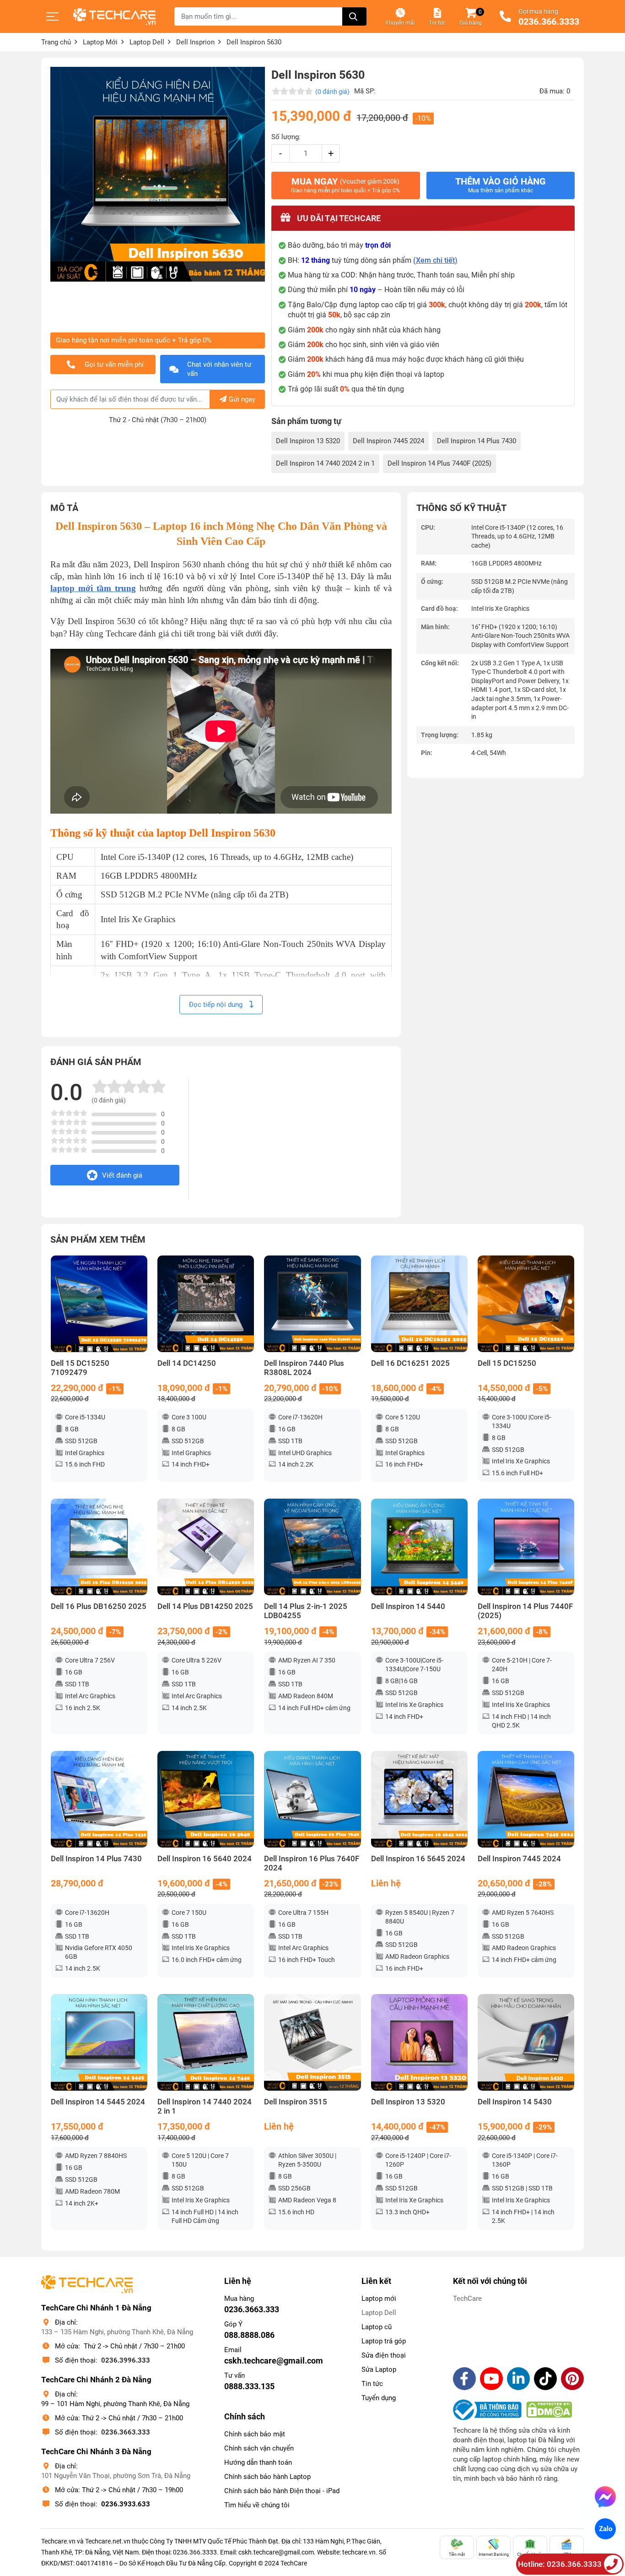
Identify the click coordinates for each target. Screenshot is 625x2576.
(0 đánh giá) (332, 92)
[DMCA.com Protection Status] (549, 2410)
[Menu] (53, 16)
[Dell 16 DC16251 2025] (419, 1304)
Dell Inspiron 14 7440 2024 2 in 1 (325, 463)
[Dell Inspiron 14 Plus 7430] (99, 1799)
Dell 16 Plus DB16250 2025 (99, 1606)
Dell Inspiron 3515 (296, 2102)
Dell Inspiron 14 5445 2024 (98, 2102)
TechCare (467, 2299)
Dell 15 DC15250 (507, 1363)
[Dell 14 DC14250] (206, 1304)
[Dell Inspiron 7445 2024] (526, 1799)
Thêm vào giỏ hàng (501, 185)
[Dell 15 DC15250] (526, 1304)
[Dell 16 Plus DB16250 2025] (99, 1547)
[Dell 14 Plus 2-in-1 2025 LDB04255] (312, 1547)
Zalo (605, 2529)
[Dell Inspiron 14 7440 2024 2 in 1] (206, 2042)
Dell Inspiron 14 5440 (408, 1606)
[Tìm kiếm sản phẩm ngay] (354, 16)
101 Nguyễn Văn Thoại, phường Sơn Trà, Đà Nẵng (116, 2476)
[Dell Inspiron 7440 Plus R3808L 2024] (312, 1304)
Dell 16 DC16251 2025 (410, 1363)
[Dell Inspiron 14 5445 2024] (99, 2042)
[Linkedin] (518, 2379)
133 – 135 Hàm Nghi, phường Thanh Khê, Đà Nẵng (117, 2332)
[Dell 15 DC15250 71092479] (99, 1304)
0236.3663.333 (126, 2432)
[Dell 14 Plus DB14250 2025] (206, 1547)
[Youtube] (491, 2379)
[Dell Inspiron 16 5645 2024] (419, 1799)
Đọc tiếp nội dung (217, 1005)
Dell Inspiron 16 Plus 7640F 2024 (312, 1863)
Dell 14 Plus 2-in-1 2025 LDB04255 (306, 1611)
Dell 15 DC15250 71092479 (80, 1368)
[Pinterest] (572, 2379)
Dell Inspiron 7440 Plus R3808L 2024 (304, 1368)
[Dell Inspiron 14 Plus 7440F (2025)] (526, 1547)
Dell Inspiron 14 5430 (515, 2102)
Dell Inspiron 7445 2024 (388, 441)
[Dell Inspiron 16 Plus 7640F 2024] (312, 1799)
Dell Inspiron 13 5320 (308, 441)
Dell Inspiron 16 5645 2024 (418, 1859)
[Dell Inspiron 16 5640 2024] (206, 1799)
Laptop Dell (379, 2313)
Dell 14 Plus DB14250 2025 (205, 1606)
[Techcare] (114, 17)
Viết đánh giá (122, 1175)
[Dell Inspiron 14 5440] (419, 1547)
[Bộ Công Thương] (490, 2410)
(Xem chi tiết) (435, 260)
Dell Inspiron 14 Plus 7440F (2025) (439, 463)
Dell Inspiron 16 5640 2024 (205, 1859)
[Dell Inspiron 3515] (312, 2042)
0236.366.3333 (549, 22)
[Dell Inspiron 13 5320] (419, 2042)
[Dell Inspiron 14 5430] (526, 2042)
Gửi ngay (242, 399)
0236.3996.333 (126, 2360)
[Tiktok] (545, 2379)
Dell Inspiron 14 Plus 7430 (477, 441)
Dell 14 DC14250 (187, 1363)
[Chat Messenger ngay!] (605, 2497)
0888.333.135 (249, 2386)
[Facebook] (464, 2379)
